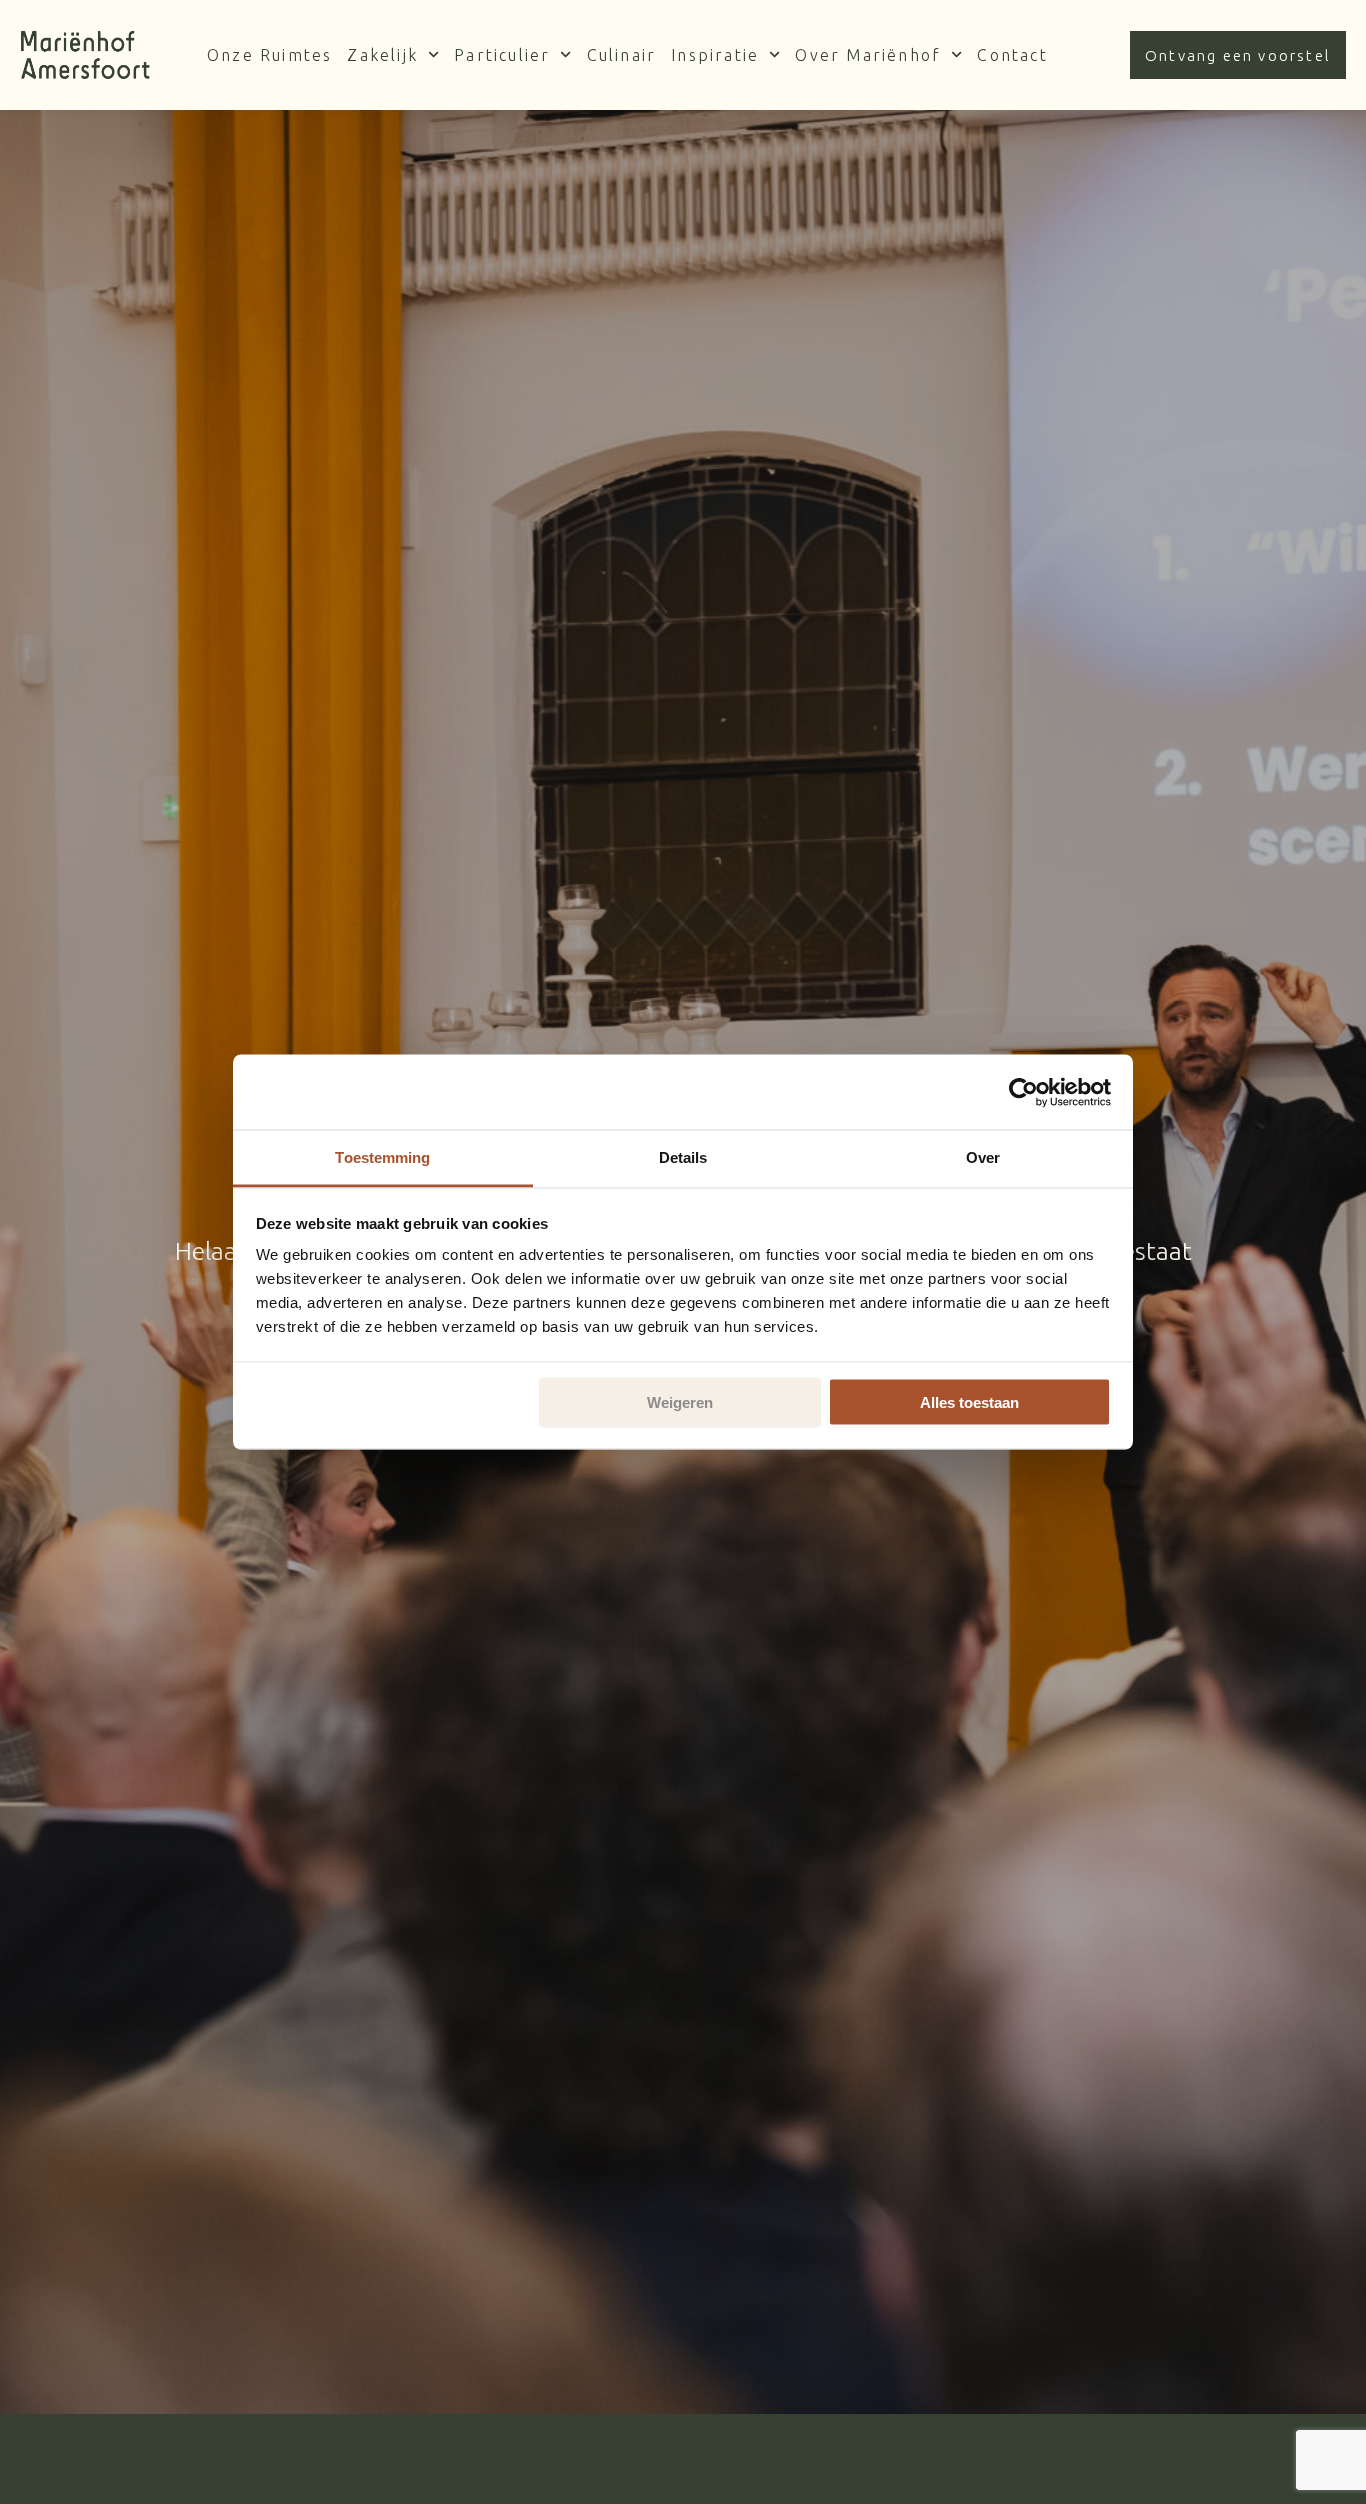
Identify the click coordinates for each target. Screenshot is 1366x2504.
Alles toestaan (969, 1401)
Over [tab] (983, 1157)
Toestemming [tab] (382, 1157)
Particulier (502, 55)
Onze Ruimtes (269, 55)
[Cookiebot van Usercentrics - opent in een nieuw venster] (1023, 1092)
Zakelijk (382, 55)
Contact (1012, 55)
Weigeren (680, 1401)
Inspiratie (715, 55)
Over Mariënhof (868, 55)
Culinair (622, 55)
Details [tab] (683, 1157)
